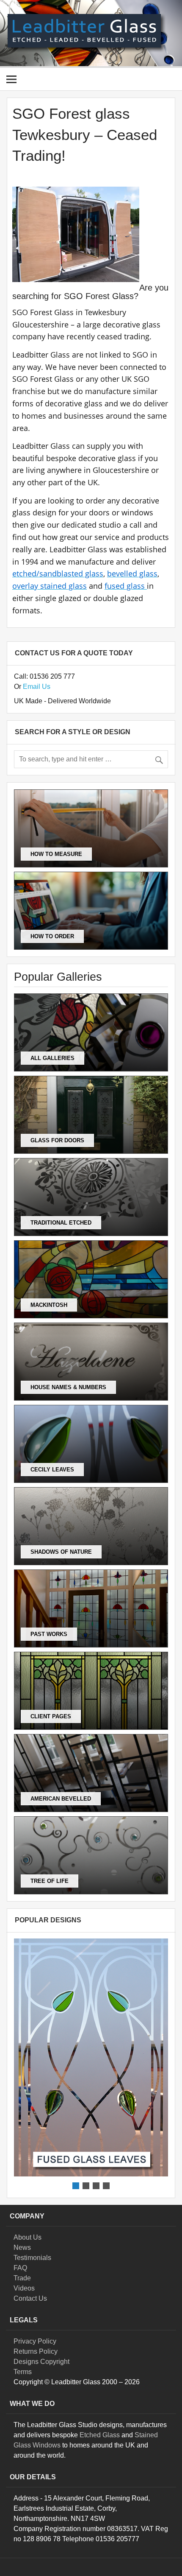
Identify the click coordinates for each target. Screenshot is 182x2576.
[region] (91, 2065)
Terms (23, 2372)
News (22, 2247)
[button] (91, 2057)
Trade (22, 2278)
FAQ (20, 2268)
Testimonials (32, 2258)
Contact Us (30, 2298)
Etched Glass (100, 2435)
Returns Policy (36, 2351)
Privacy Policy (35, 2341)
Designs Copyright (41, 2362)
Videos (24, 2288)
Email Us (37, 687)
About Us (28, 2237)
